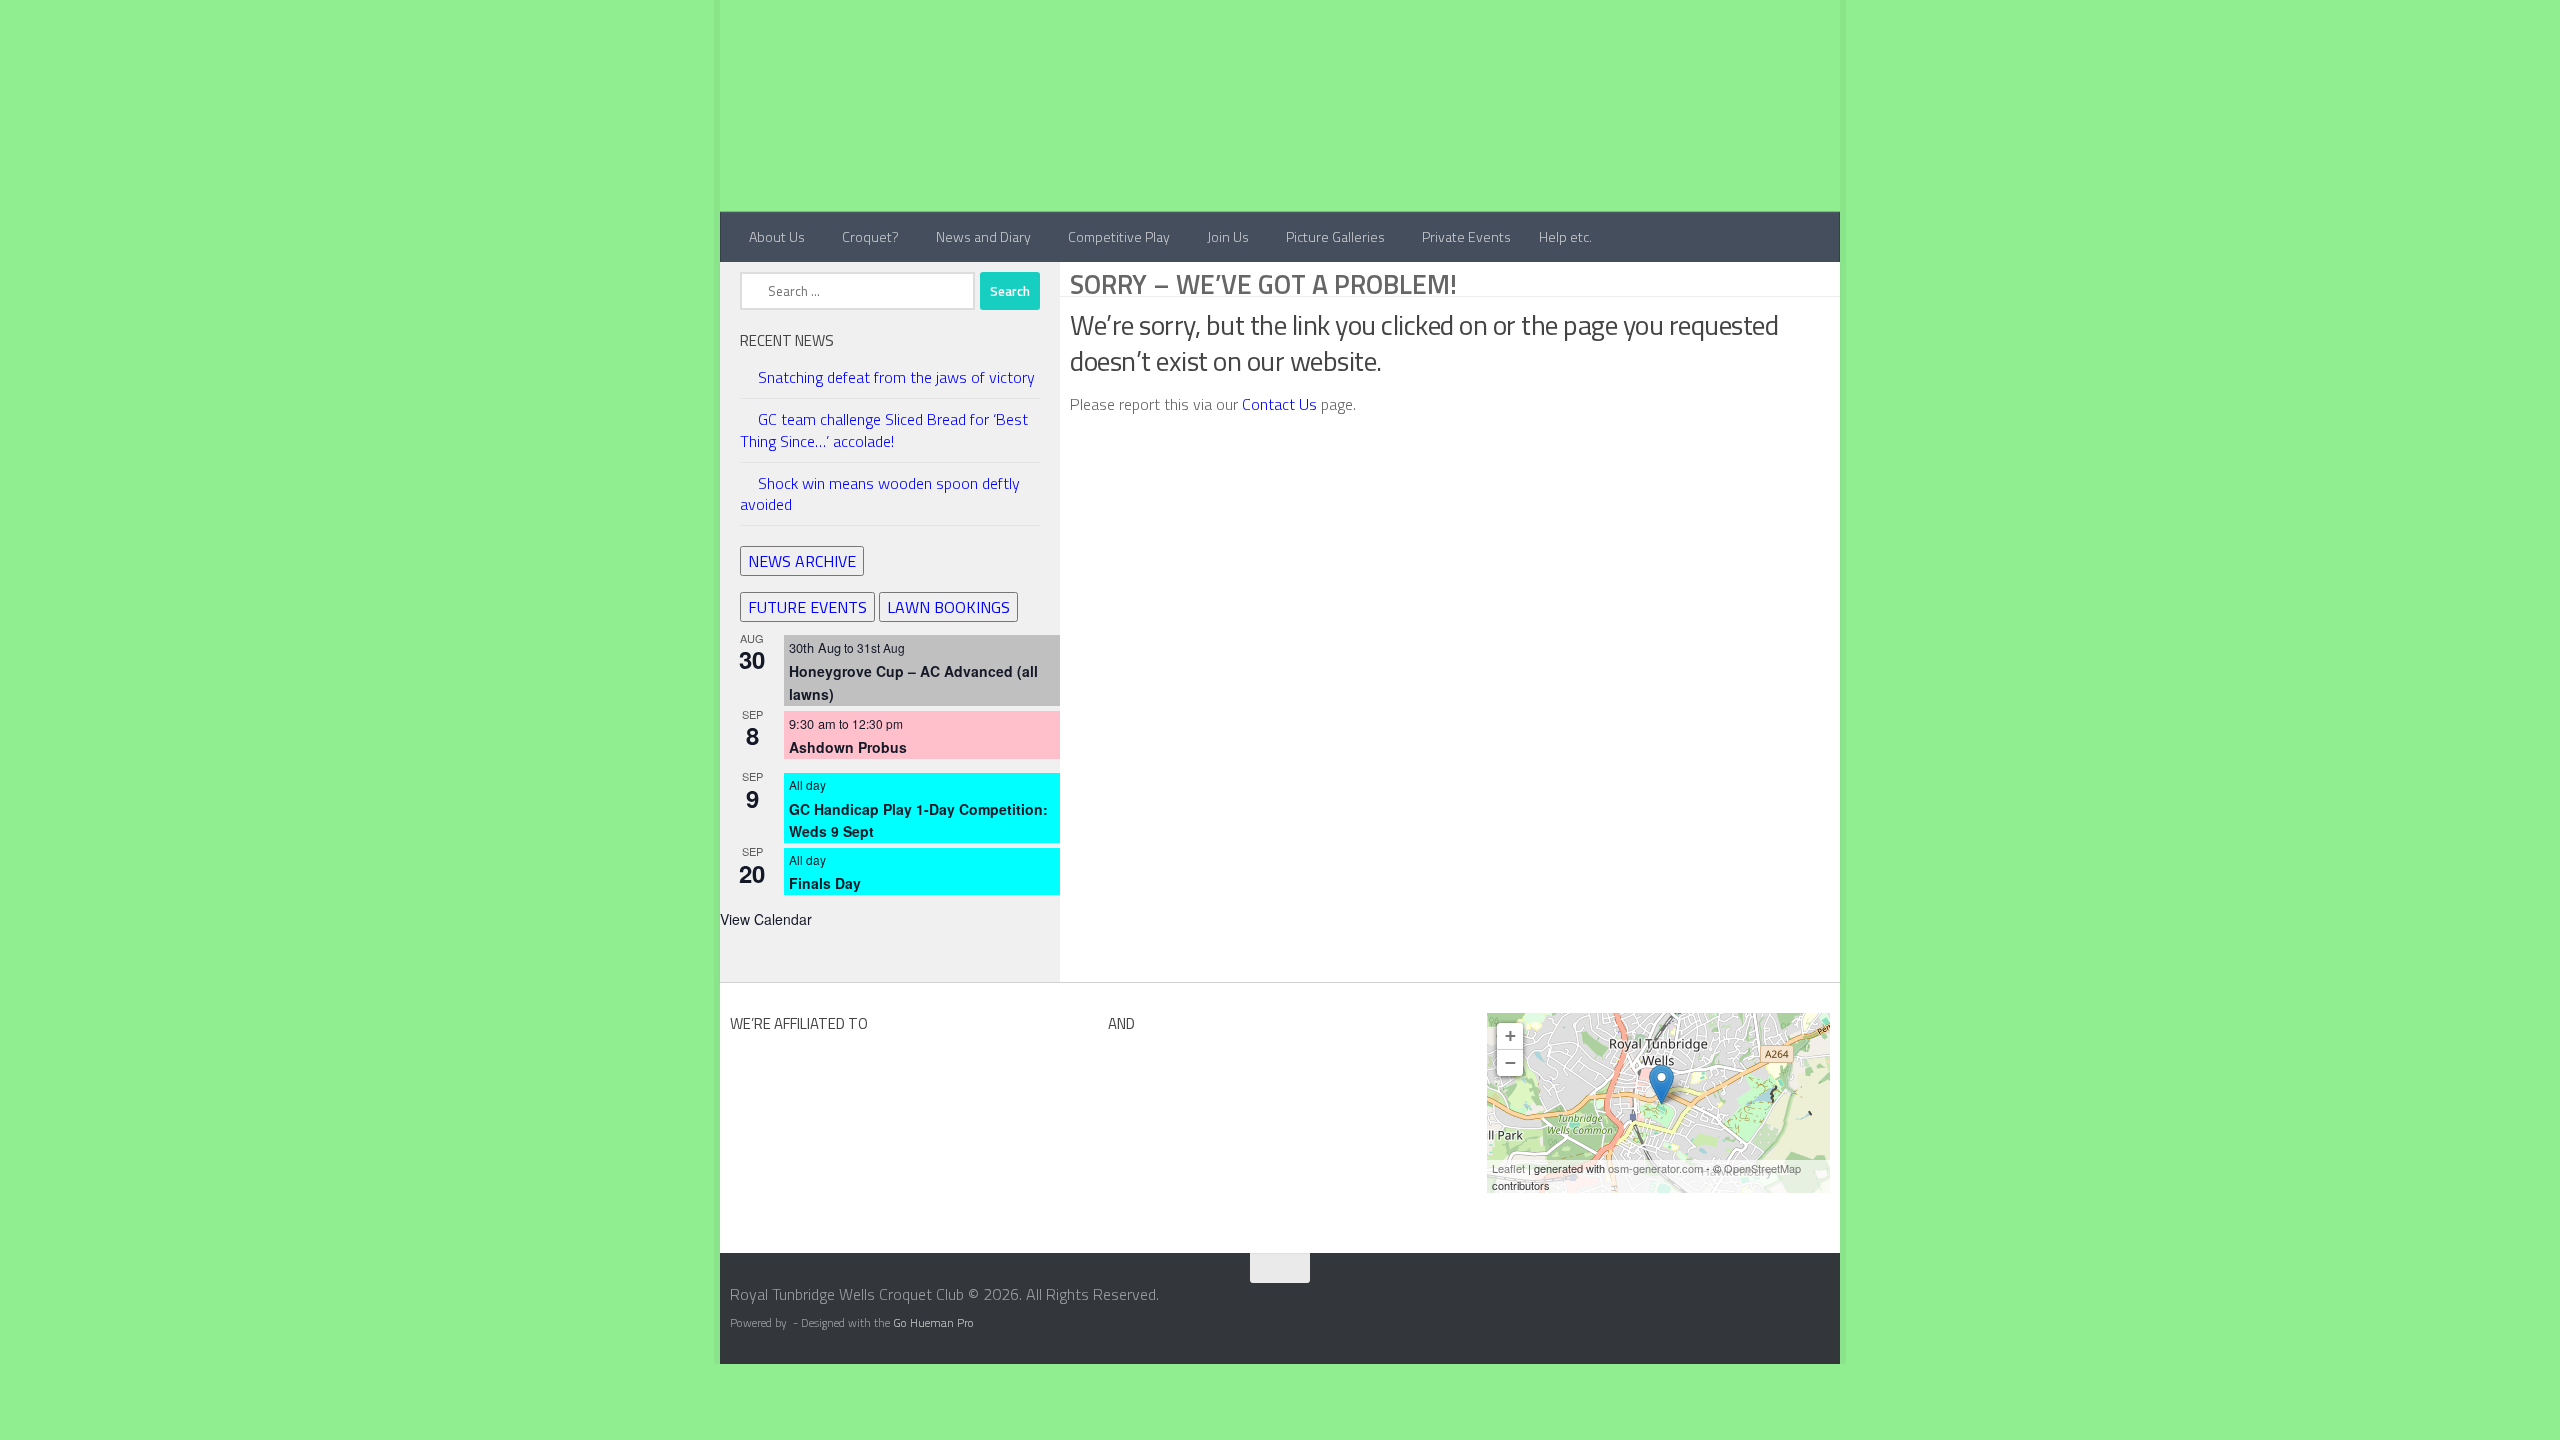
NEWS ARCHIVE (802, 561)
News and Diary (983, 236)
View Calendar (766, 919)
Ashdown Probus (848, 747)
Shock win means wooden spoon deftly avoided (880, 493)
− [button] (1510, 1062)
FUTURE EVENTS (807, 607)
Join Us (1228, 236)
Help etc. (1565, 236)
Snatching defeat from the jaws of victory (896, 377)
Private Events (1466, 236)
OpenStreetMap (1762, 1168)
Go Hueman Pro (933, 1323)
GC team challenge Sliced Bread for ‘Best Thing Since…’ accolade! (884, 429)
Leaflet (1508, 1168)
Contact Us (1281, 404)
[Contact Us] (1827, 1301)
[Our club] (1661, 1084)
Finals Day (825, 883)
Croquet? (870, 236)
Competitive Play (1119, 236)
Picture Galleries (1335, 236)
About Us (777, 236)
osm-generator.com (1655, 1168)
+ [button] (1510, 1035)
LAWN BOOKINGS (948, 607)
